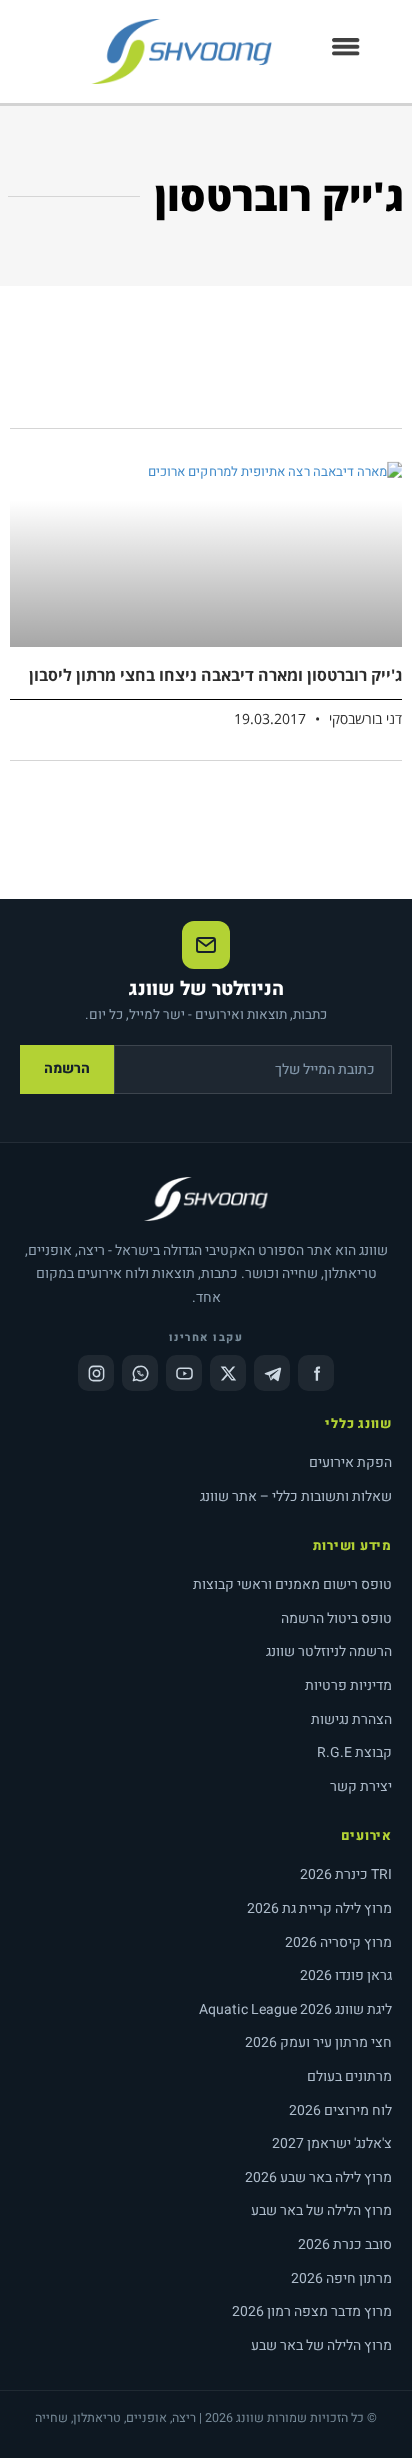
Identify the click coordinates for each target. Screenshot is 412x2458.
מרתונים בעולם (349, 2076)
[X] (228, 1373)
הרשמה (67, 1068)
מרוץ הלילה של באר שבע (321, 2210)
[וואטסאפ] (140, 1373)
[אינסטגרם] (96, 1373)
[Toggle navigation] (346, 52)
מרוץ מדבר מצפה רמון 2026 (312, 2311)
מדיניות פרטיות (348, 1685)
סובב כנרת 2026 (345, 2244)
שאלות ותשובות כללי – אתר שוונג (296, 1496)
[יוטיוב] (184, 1373)
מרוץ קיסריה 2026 (338, 1942)
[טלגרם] (272, 1373)
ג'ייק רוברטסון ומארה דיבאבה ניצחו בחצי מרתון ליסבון (215, 675)
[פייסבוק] (316, 1373)
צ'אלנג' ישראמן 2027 (332, 2143)
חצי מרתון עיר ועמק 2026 (318, 2042)
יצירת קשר (361, 1786)
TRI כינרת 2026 (346, 1874)
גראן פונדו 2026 (346, 1975)
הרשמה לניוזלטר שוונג (329, 1651)
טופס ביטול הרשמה (336, 1618)
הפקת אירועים (350, 1462)
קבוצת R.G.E (354, 1752)
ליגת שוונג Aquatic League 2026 (295, 2009)
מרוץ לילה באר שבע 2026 (318, 2177)
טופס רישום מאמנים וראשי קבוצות (292, 1584)
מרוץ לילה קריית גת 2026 (319, 1908)
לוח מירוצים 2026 (340, 2110)
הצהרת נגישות (351, 1719)
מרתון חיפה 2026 (341, 2278)
